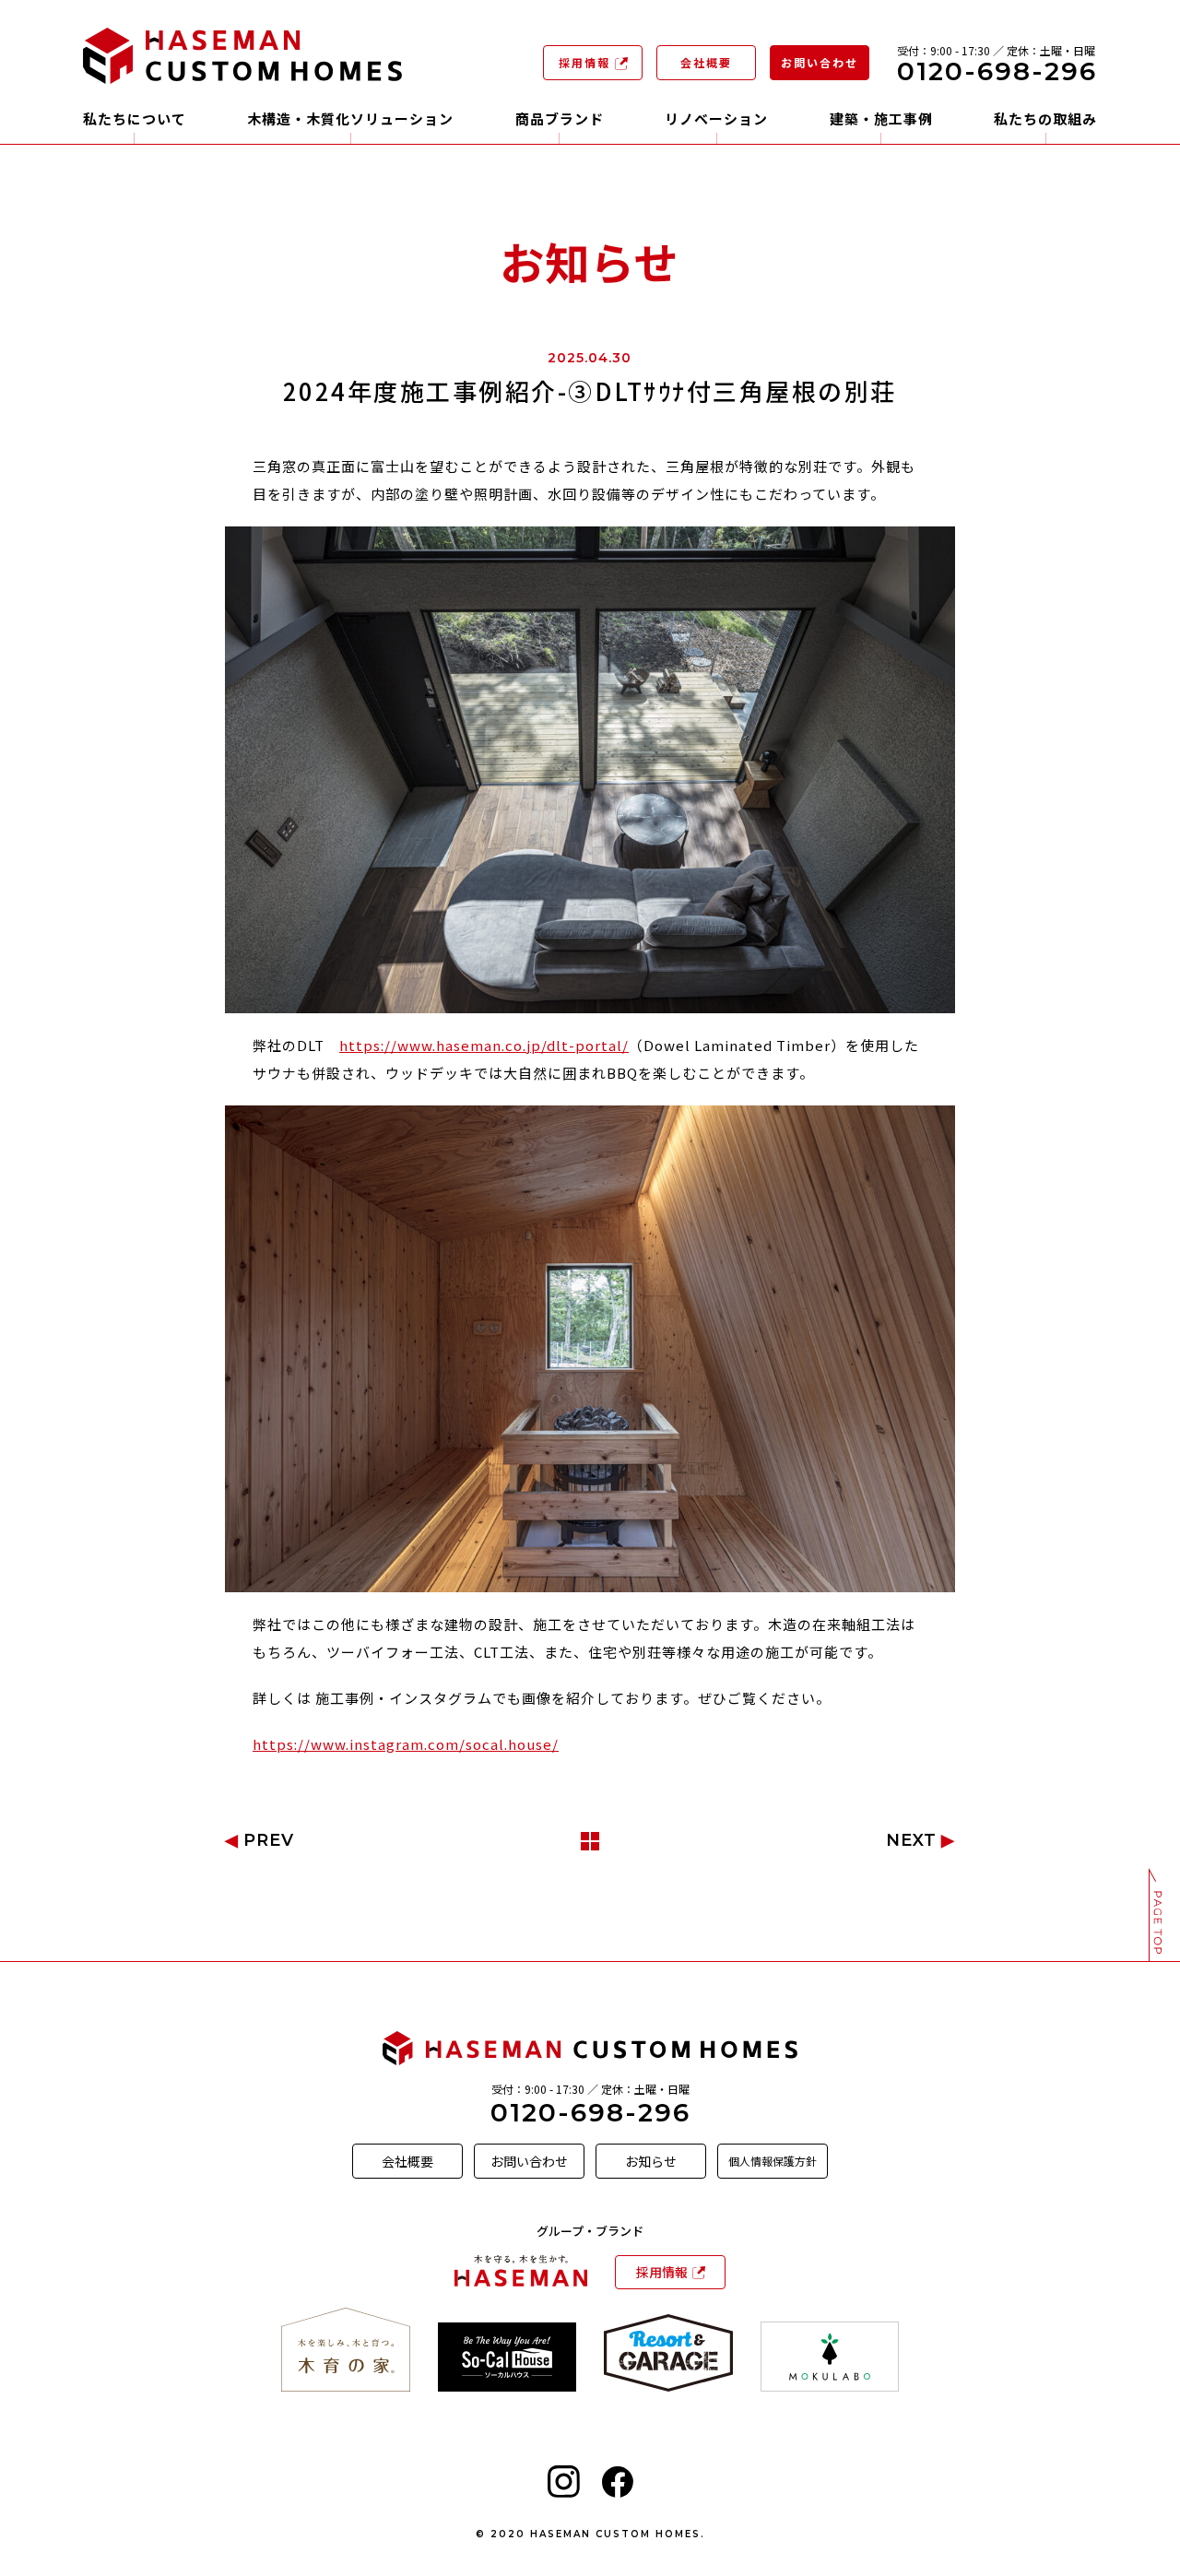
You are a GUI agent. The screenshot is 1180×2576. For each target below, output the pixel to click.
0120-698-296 (590, 2112)
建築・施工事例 (881, 120)
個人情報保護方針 (773, 2161)
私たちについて (135, 120)
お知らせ (651, 2161)
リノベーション (716, 120)
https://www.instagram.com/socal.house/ (406, 1744)
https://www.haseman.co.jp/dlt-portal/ (484, 1045)
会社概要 (706, 62)
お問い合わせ (820, 62)
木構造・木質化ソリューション (350, 120)
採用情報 (584, 62)
